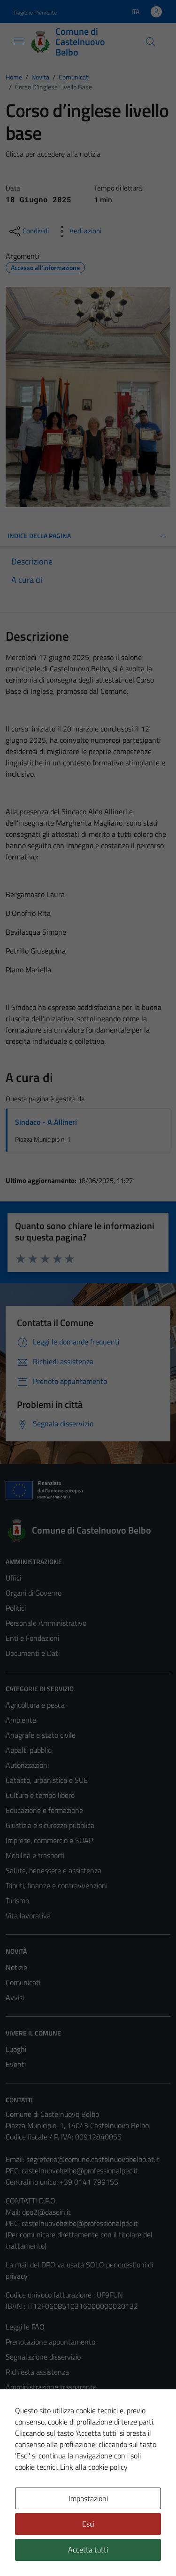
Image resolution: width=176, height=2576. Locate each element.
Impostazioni (88, 2498)
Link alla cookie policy (94, 2467)
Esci (88, 2524)
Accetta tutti (88, 2550)
